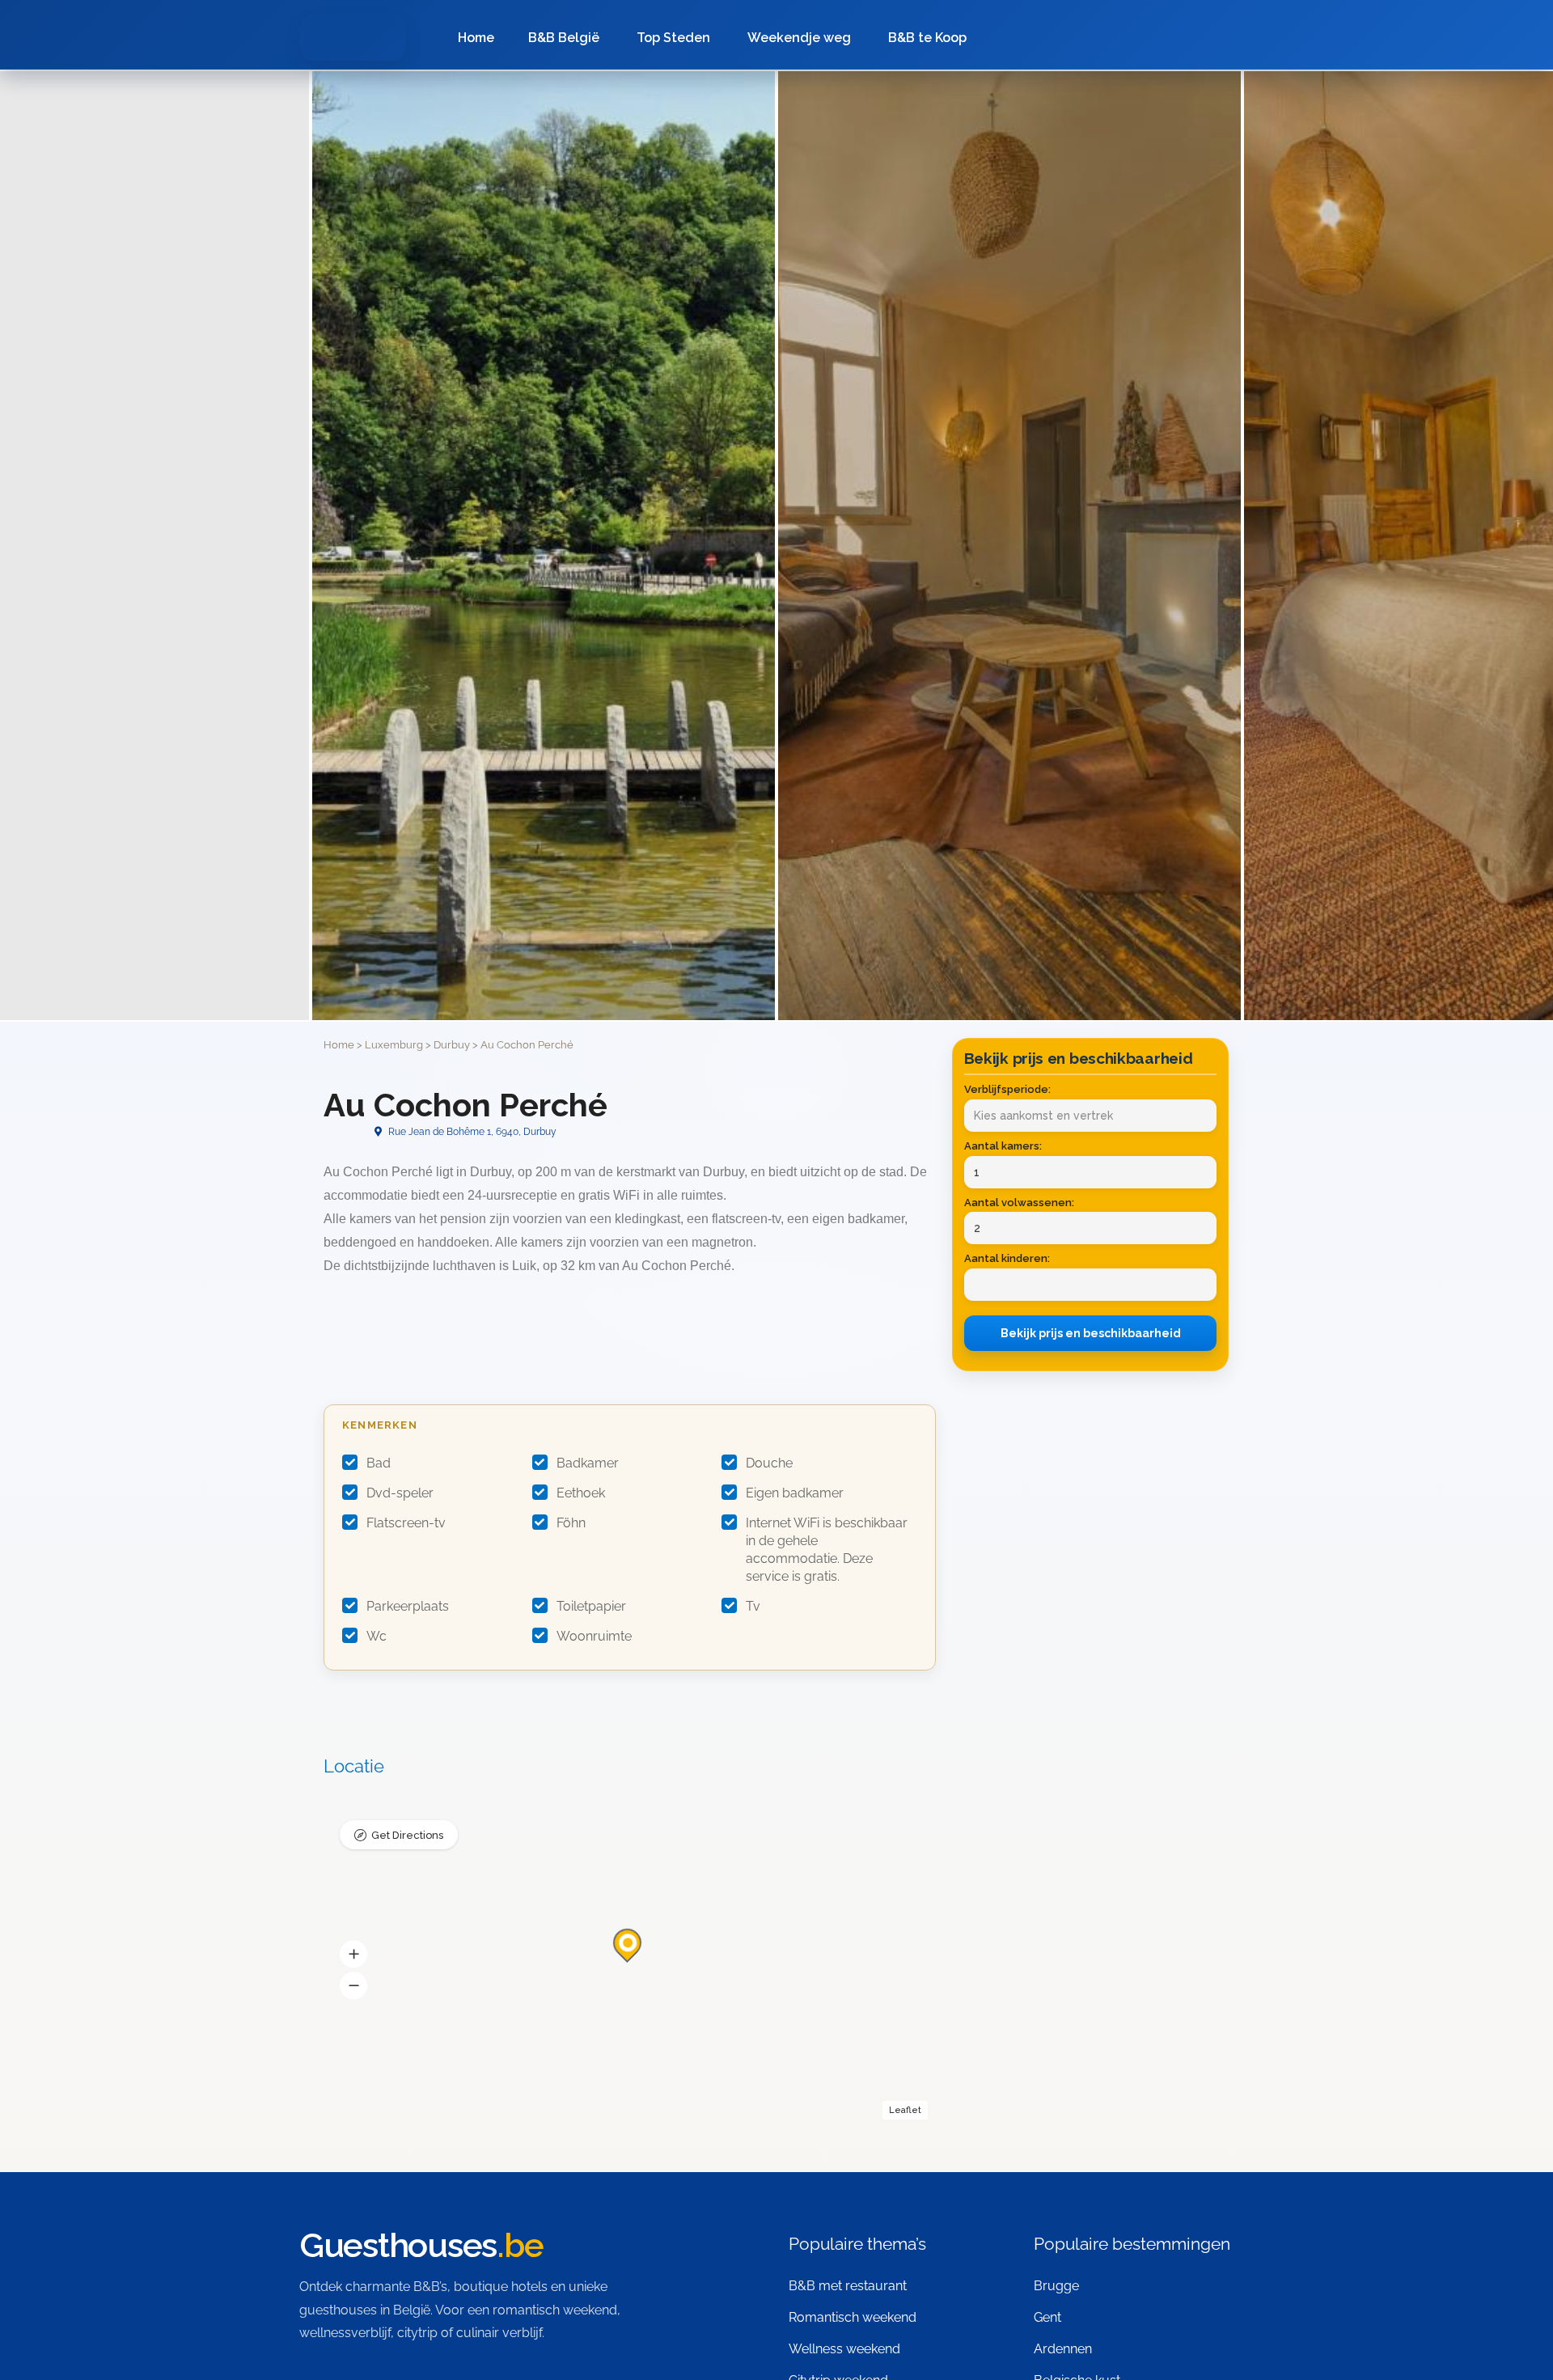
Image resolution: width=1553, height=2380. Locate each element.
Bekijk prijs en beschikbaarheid (1091, 1333)
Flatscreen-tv (406, 1523)
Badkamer (588, 1463)
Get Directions (407, 1835)
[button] (353, 1954)
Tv (753, 1606)
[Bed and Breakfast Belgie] (353, 37)
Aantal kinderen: (1007, 1258)
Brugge (1056, 2286)
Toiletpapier (591, 1606)
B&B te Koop (927, 38)
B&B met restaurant (848, 2286)
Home (476, 38)
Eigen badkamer (795, 1493)
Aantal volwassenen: (1019, 1203)
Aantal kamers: (1003, 1146)
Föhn (571, 1523)
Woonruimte (594, 1636)
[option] (1009, 546)
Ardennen (1063, 2349)
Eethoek (581, 1493)
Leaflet (905, 2110)
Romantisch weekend (853, 2317)
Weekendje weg (799, 38)
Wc (377, 1636)
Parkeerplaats (408, 1606)
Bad (379, 1463)
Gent (1047, 2317)
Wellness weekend (844, 2349)
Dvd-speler (400, 1493)
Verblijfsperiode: (1007, 1089)
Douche (769, 1463)
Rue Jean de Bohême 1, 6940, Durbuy (471, 1132)
